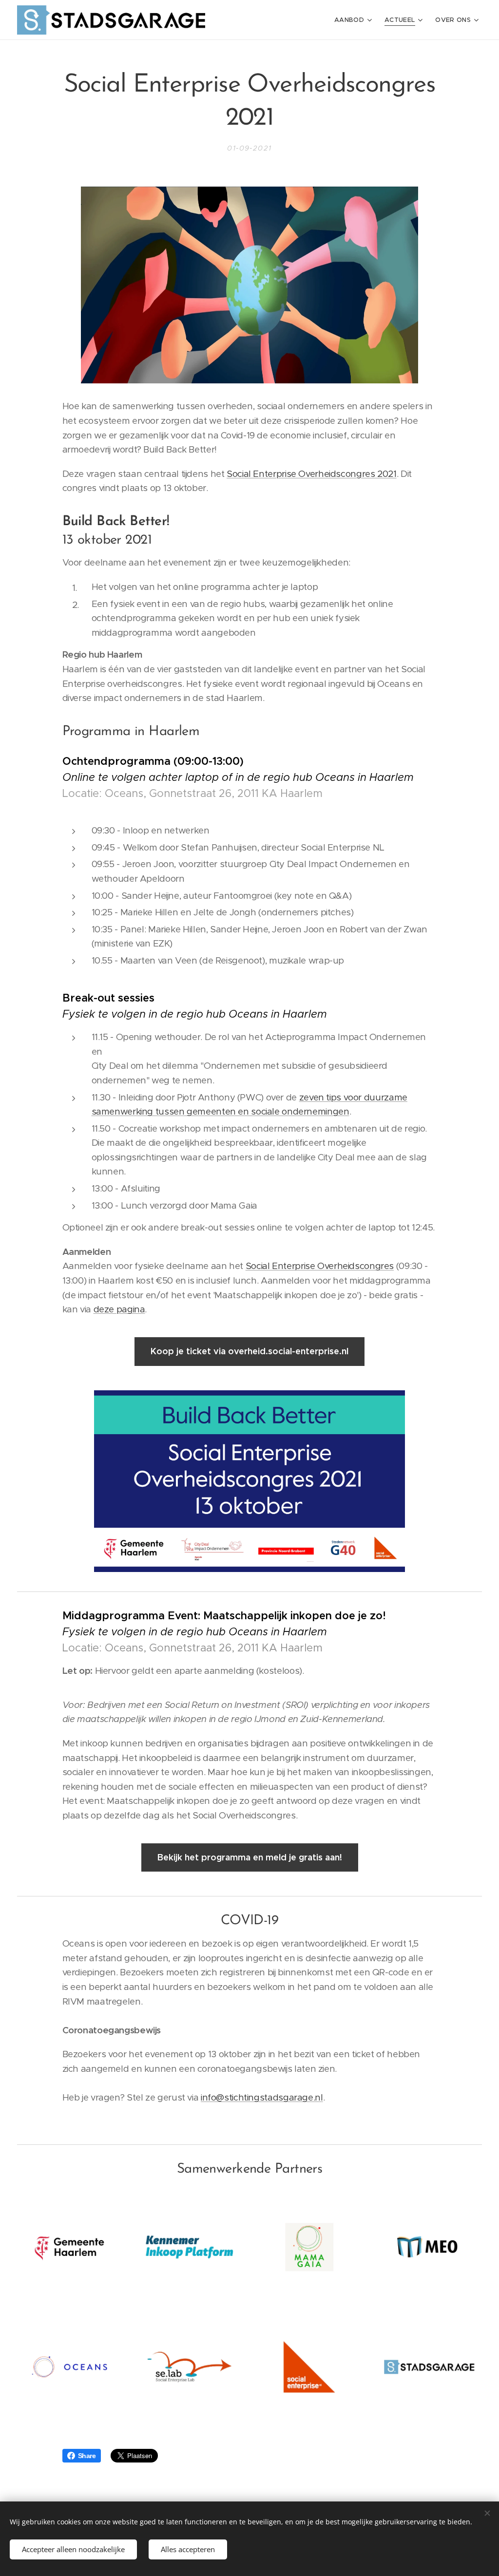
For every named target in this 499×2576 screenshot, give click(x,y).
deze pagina (119, 1309)
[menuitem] (354, 20)
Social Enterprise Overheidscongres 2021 (312, 474)
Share (87, 2456)
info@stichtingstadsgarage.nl (262, 2097)
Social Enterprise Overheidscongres (320, 1266)
